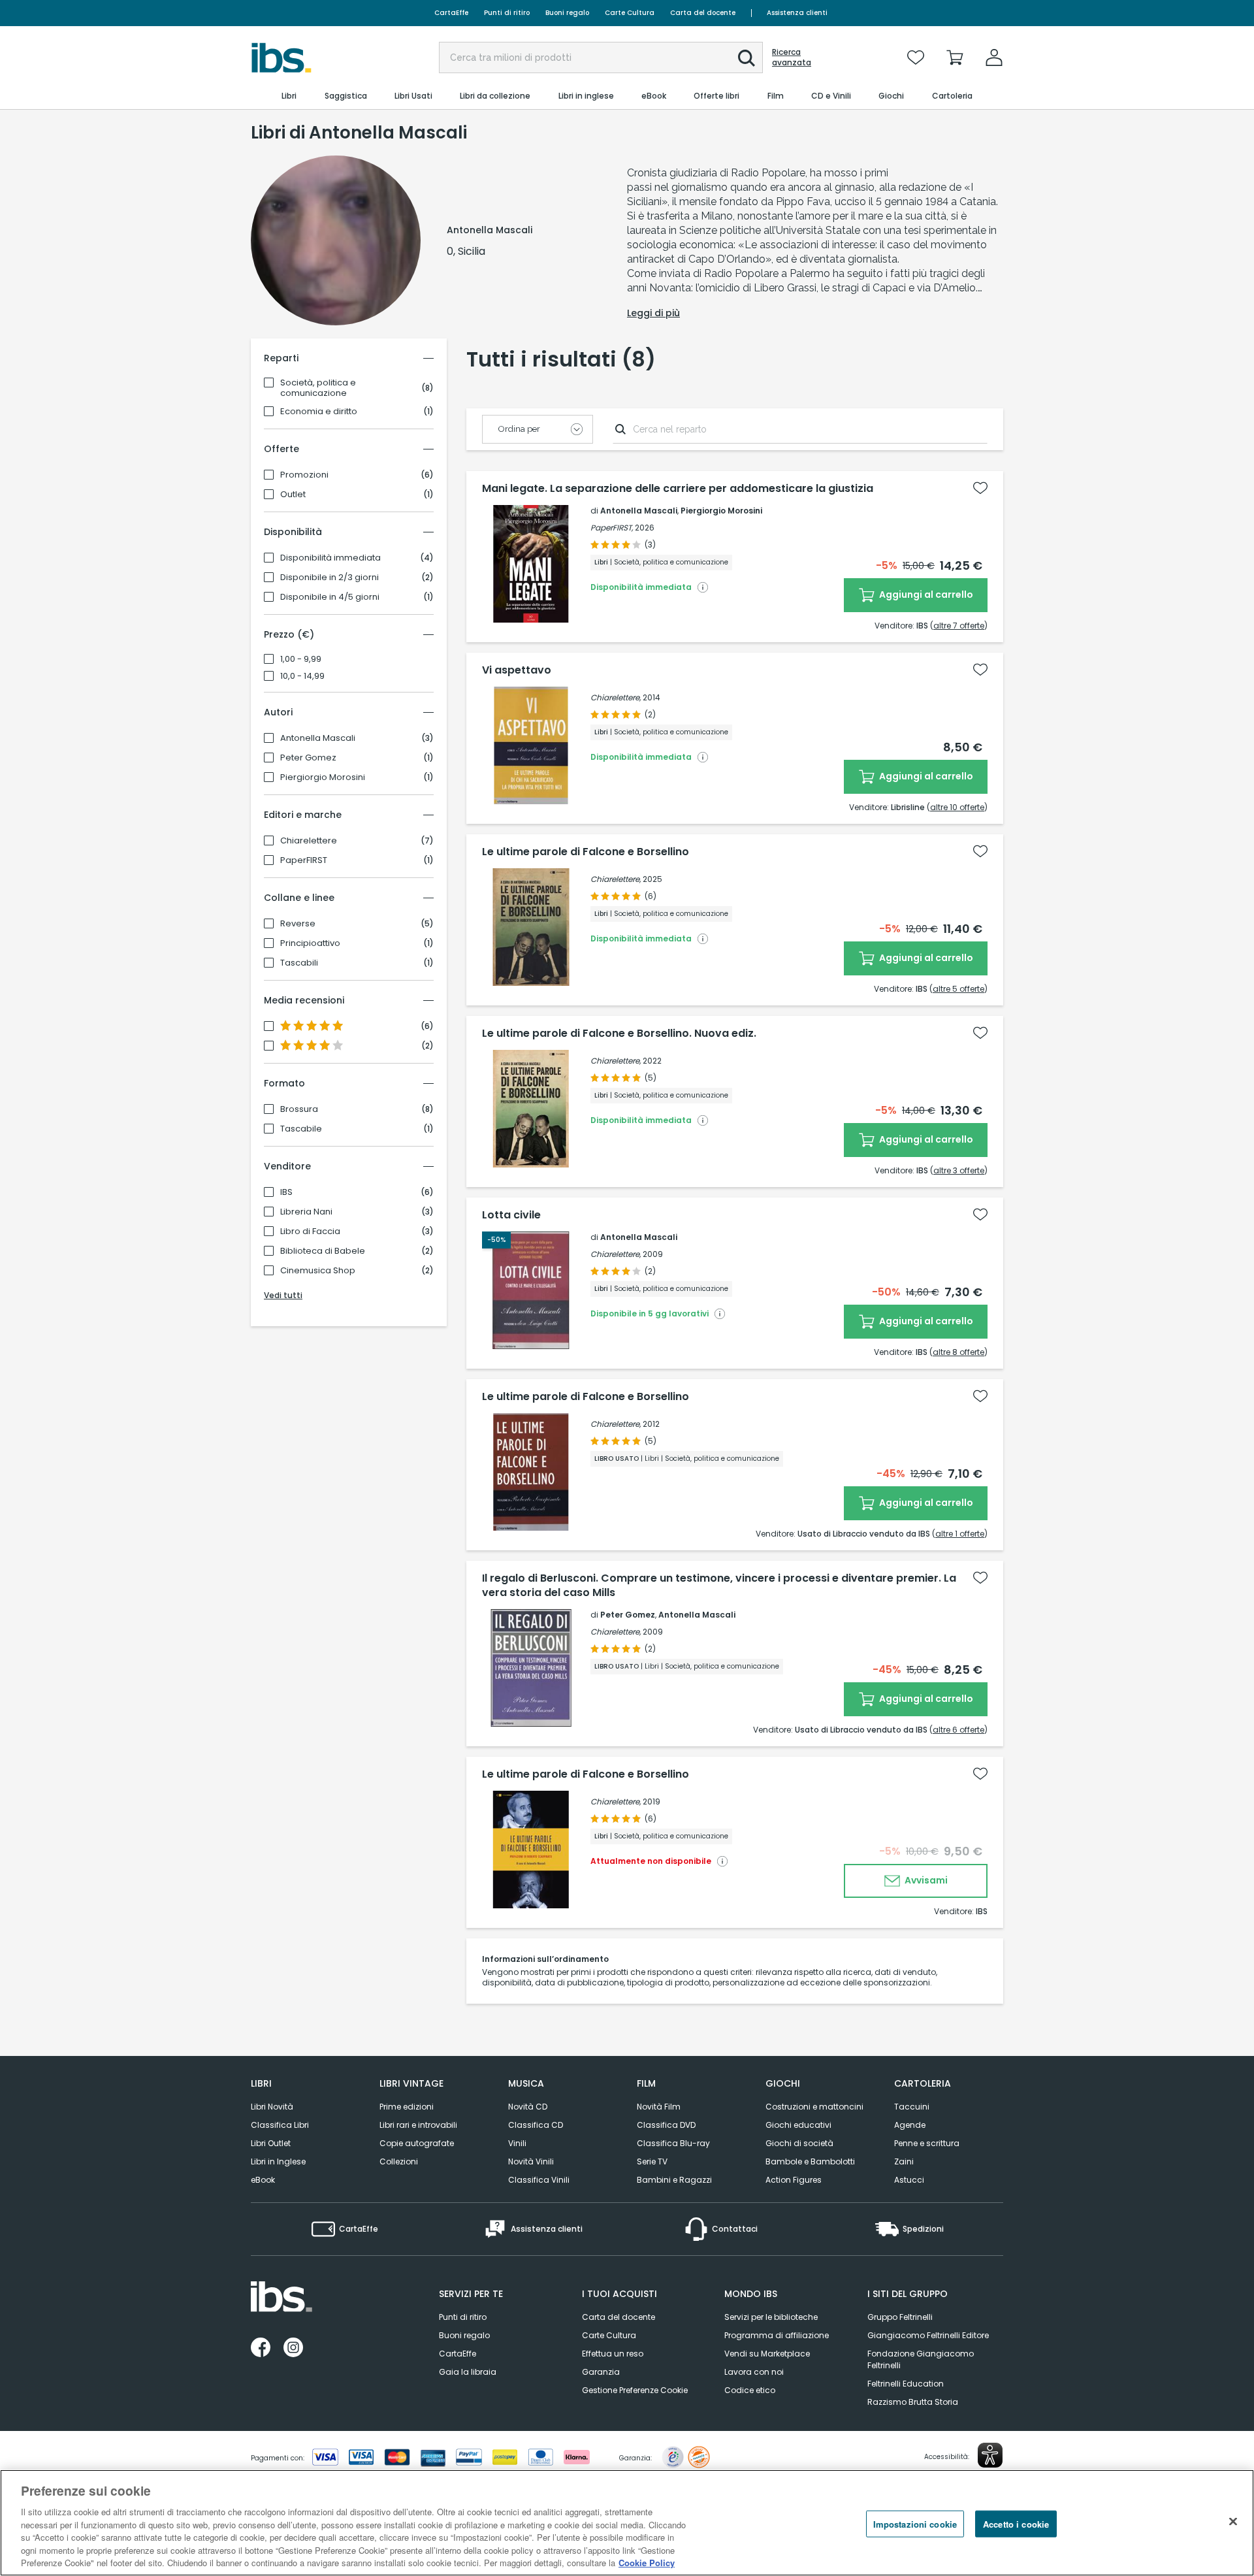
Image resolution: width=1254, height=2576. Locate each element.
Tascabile (301, 1129)
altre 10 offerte (957, 807)
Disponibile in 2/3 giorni (330, 578)
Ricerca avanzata (792, 57)
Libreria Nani (306, 1212)
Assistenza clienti (797, 13)
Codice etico (750, 2390)
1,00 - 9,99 (301, 659)
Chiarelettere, (616, 697)
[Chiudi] (1233, 2521)
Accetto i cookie (1016, 2523)
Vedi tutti (283, 1295)
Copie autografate (417, 2143)
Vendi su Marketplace (767, 2354)
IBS (286, 1192)
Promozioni (304, 475)
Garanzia (601, 2372)
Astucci (909, 2180)
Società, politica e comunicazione (318, 388)
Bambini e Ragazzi (674, 2180)
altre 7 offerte (959, 626)
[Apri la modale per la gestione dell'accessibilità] (990, 2455)
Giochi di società (799, 2143)
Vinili (517, 2143)
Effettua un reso (613, 2354)
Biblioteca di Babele (323, 1251)
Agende (910, 2125)
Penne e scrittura (927, 2143)
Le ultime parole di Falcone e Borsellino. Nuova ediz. (619, 1034)
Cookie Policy (647, 2563)
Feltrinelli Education (906, 2384)
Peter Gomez (308, 758)
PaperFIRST (304, 860)
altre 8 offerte (958, 1352)
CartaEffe (451, 13)
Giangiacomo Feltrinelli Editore (928, 2335)
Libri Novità (272, 2107)
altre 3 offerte (959, 1170)
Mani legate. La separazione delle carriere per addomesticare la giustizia (678, 489)
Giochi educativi (798, 2125)
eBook (263, 2180)
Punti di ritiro (507, 13)
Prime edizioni (407, 2107)
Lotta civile (511, 1215)
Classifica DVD (666, 2125)
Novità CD (528, 2107)
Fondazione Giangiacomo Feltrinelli (921, 2359)
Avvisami (925, 1880)
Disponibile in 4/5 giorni (330, 597)
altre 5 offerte (958, 989)
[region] (627, 2523)
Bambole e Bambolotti (810, 2161)
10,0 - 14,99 (302, 676)
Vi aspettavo (517, 670)
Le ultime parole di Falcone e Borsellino (586, 852)
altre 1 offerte (960, 1534)
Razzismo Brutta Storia (913, 2402)
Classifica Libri (280, 2125)
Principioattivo (310, 943)
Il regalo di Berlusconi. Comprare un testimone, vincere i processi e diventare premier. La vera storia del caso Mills (719, 1586)
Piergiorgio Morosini (323, 777)
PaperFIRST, (612, 528)
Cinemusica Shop (318, 1271)
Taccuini (912, 2107)
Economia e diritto (319, 412)
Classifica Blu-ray (673, 2143)
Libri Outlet (271, 2143)
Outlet (293, 495)
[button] (747, 58)
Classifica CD (536, 2125)
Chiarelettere (309, 841)
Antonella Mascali (318, 738)
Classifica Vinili (539, 2180)
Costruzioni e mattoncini (814, 2107)
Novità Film (659, 2107)
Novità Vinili (531, 2161)
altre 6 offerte (958, 1730)
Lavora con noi (754, 2372)
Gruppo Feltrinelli (900, 2317)
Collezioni (399, 2161)
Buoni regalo (567, 13)
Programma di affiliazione (777, 2335)
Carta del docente (703, 13)
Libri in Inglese (278, 2161)
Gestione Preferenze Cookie (635, 2390)
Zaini (904, 2161)
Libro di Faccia (310, 1231)
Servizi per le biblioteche (771, 2317)
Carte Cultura (630, 13)
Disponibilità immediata (330, 558)
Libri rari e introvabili (418, 2125)
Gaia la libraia (468, 2372)
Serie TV (652, 2161)
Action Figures (794, 2180)
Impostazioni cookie (915, 2523)
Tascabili (299, 963)
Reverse (298, 924)
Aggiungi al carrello (925, 595)
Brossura (299, 1109)
